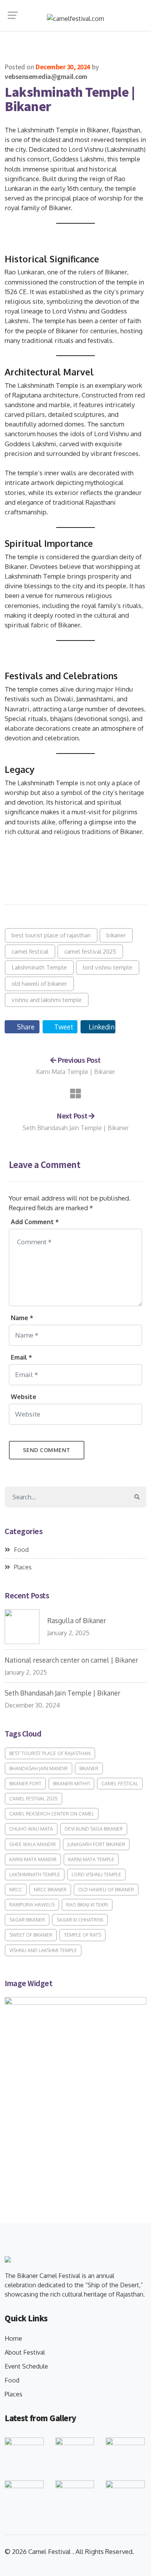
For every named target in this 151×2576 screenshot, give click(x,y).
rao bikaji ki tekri (87, 1905)
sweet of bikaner (31, 1935)
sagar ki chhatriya (80, 1920)
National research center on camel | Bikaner (71, 1660)
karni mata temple (91, 1859)
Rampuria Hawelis (32, 1905)
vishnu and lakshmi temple (47, 1000)
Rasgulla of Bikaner (77, 1620)
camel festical (30, 951)
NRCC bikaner (50, 1890)
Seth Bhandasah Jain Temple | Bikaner (75, 1128)
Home (13, 2338)
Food (21, 1550)
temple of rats (82, 1935)
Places (23, 1567)
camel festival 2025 (90, 951)
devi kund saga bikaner (94, 1829)
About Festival (25, 2352)
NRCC (16, 1890)
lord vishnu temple (108, 967)
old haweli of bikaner (39, 983)
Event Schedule (26, 2366)
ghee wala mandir (33, 1844)
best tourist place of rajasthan (51, 935)
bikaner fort (25, 1784)
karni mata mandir (33, 1859)
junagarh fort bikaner (96, 1844)
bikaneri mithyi (71, 1784)
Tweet (63, 1027)
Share (25, 1027)
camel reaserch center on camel (52, 1814)
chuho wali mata (31, 1829)
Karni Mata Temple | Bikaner (75, 1072)
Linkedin (101, 1027)
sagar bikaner (27, 1920)
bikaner (116, 935)
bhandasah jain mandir (39, 1768)
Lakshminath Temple (39, 967)
